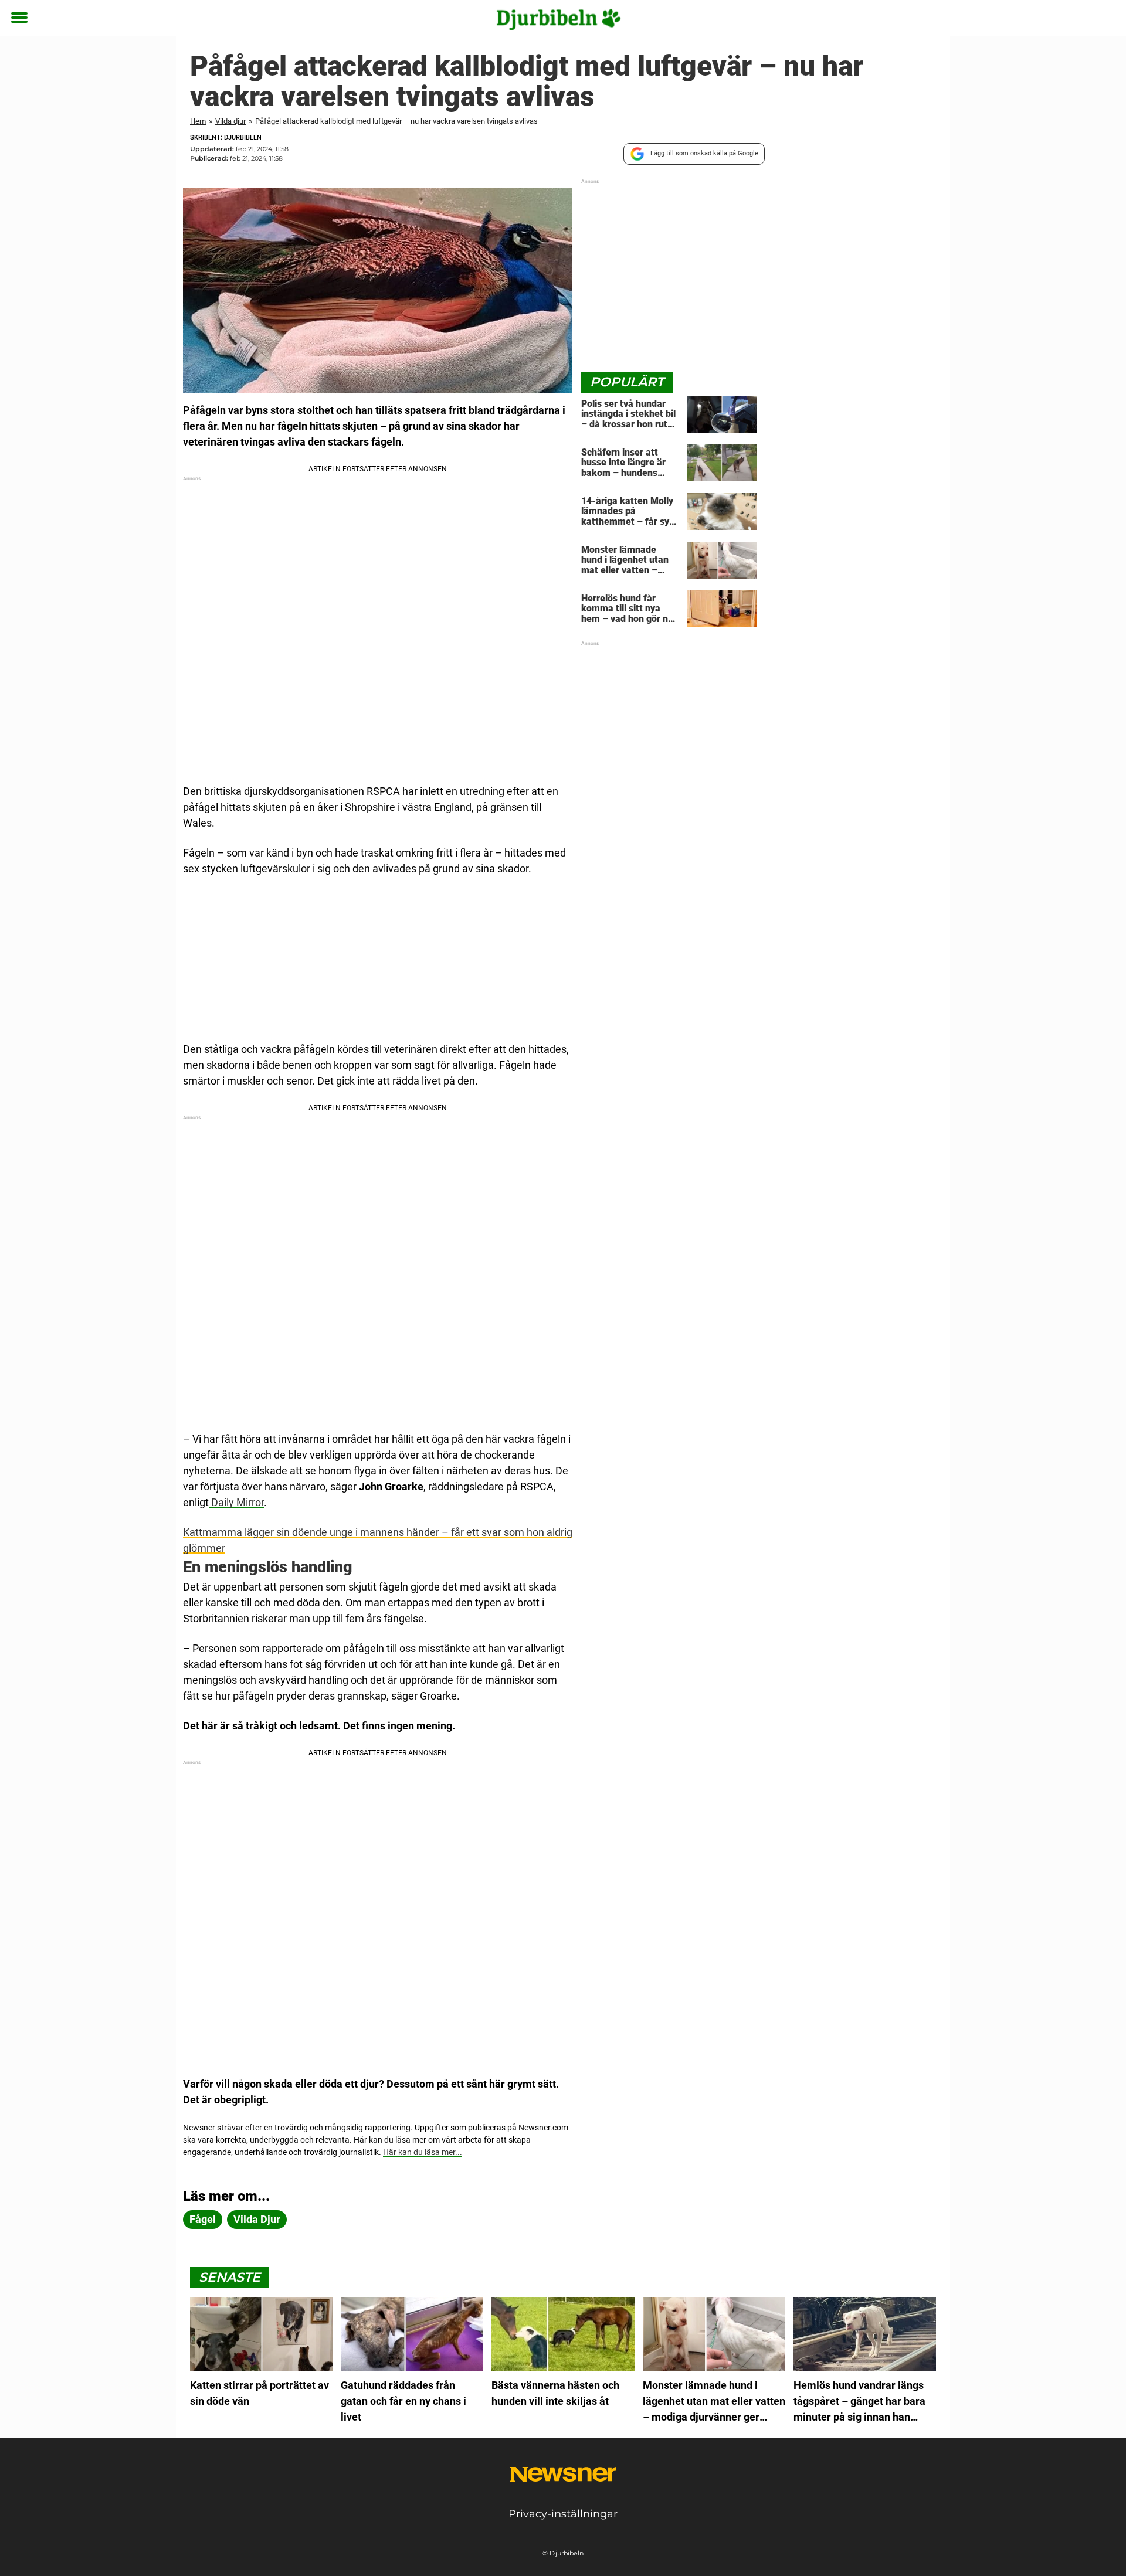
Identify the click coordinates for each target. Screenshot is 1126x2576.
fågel (203, 2219)
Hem (198, 121)
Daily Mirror (236, 1502)
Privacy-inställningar (563, 2514)
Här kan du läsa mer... (423, 2152)
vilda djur (257, 2219)
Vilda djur (230, 121)
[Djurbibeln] (559, 19)
